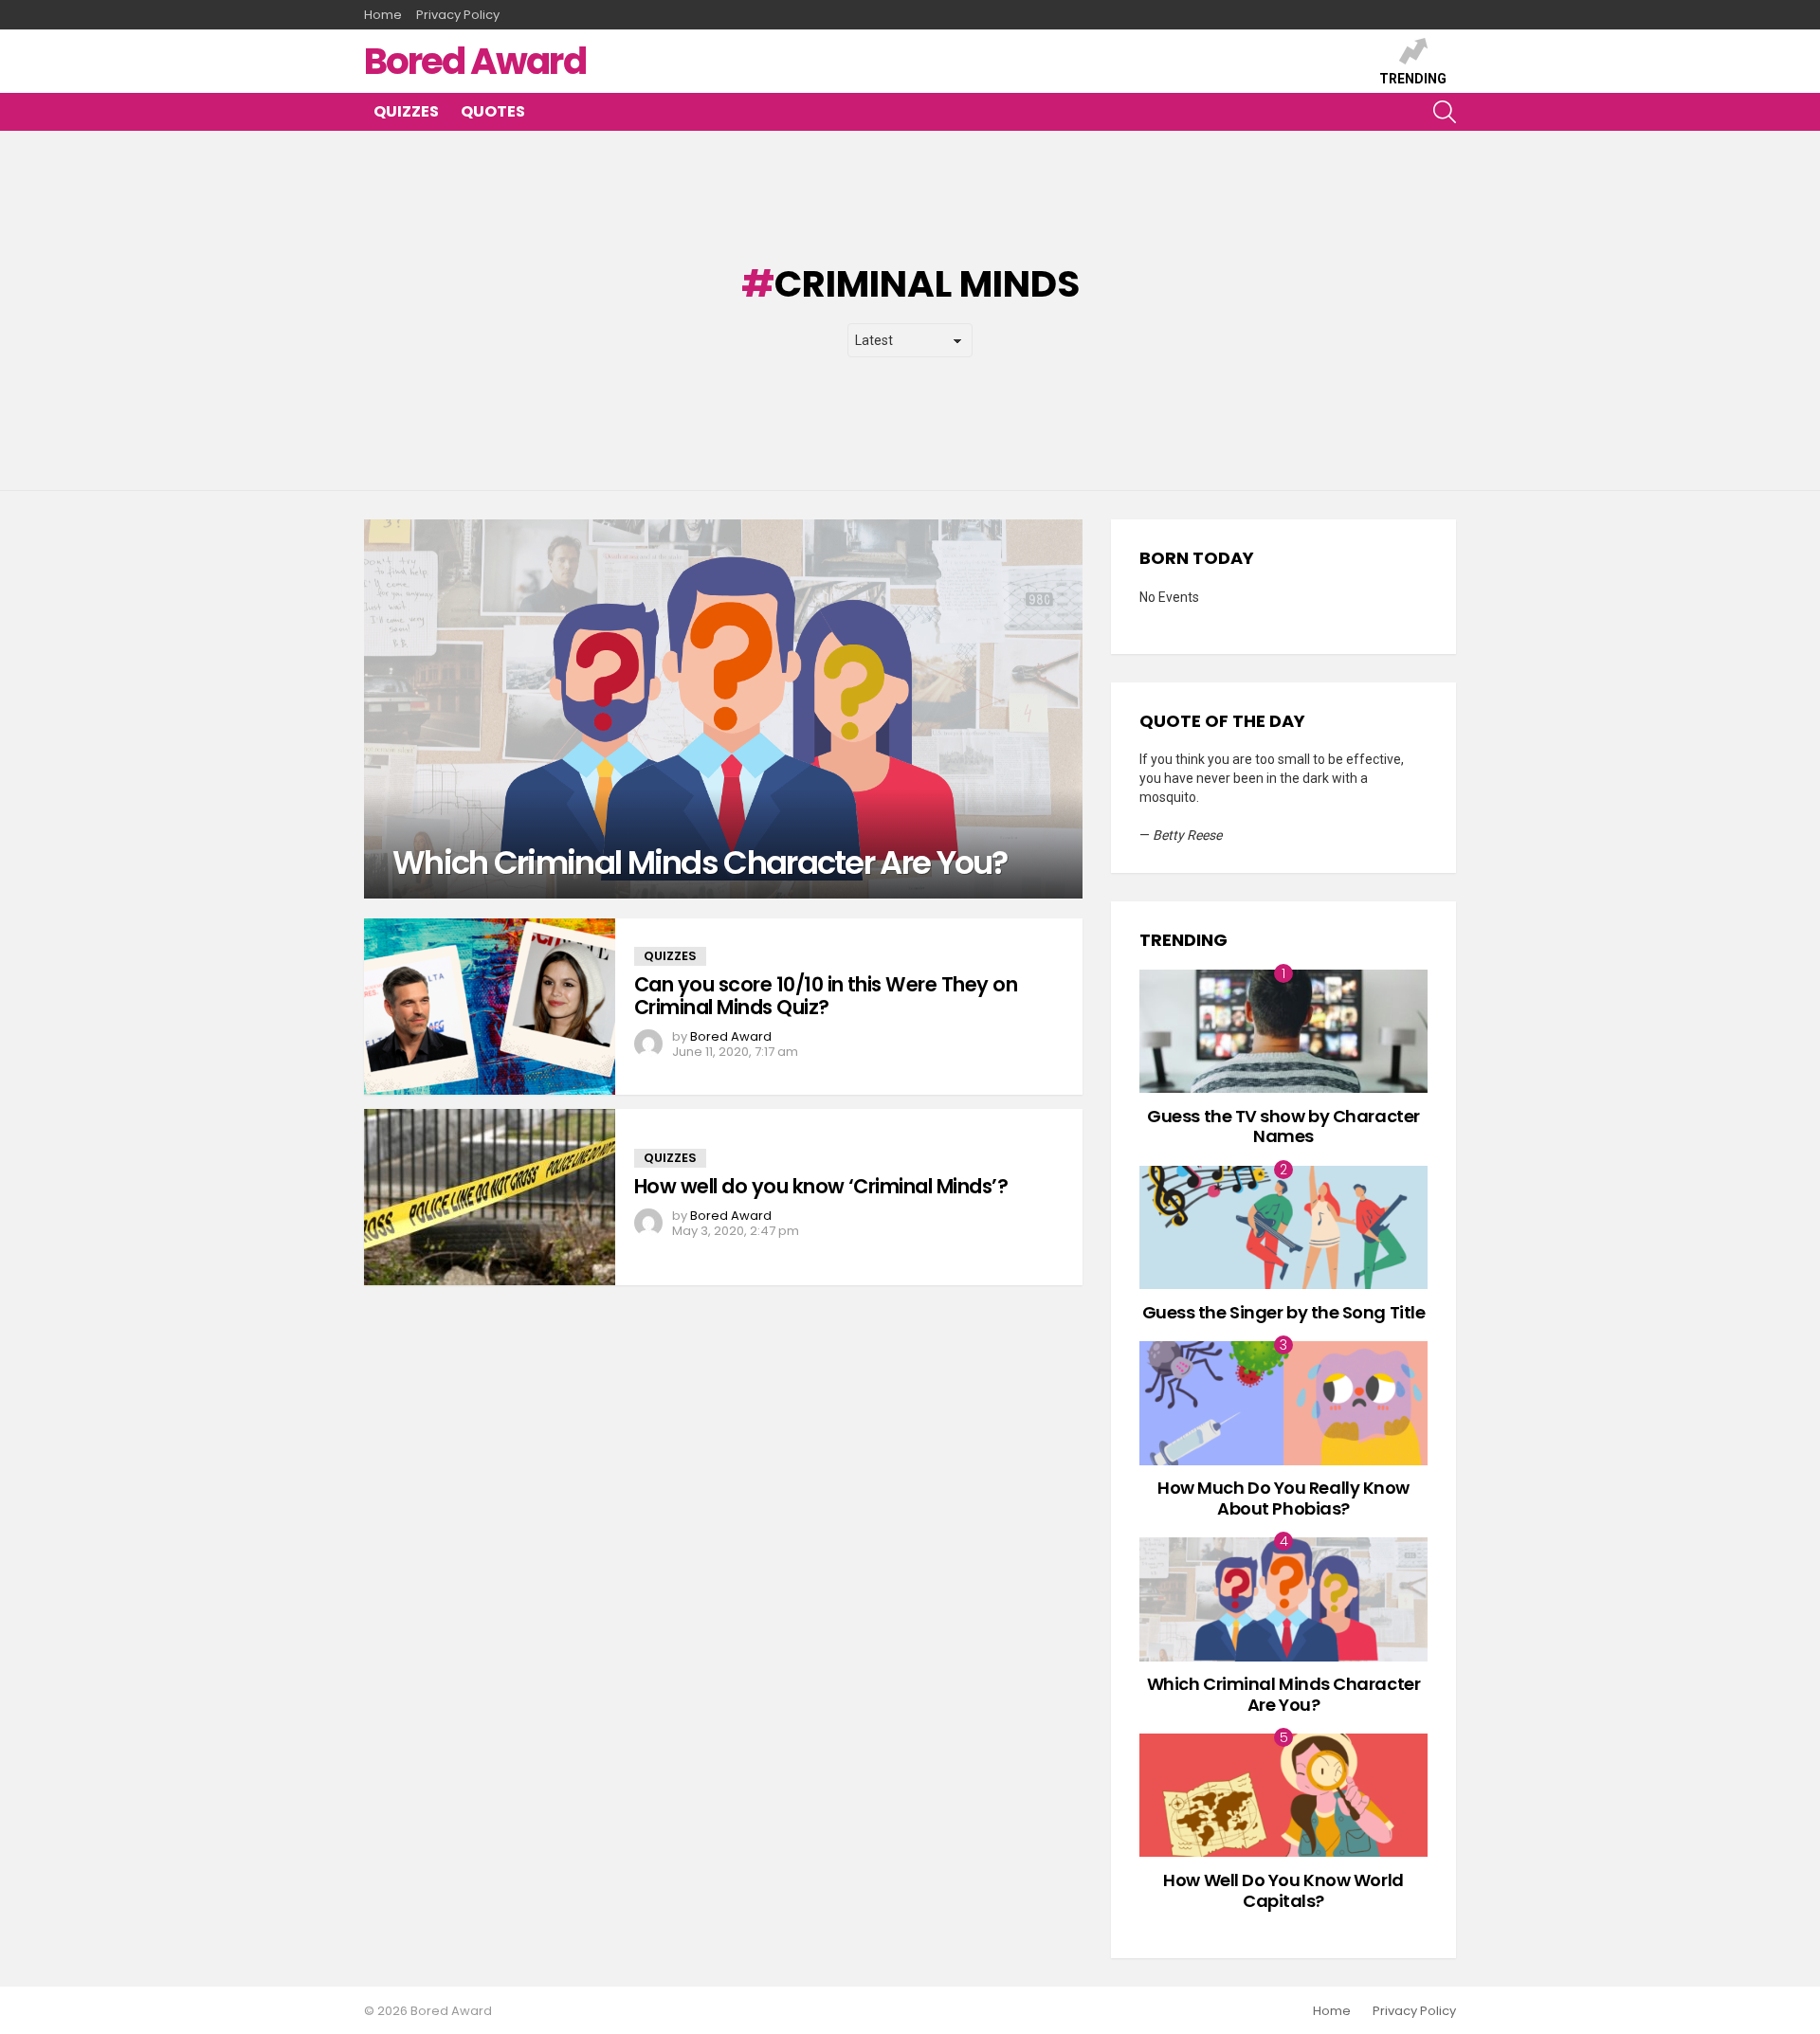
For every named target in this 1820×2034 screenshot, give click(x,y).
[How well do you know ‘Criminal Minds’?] (490, 1197)
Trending (1413, 79)
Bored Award (475, 61)
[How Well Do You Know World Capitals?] (1283, 1795)
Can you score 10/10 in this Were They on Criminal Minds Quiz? (826, 996)
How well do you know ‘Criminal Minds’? (821, 1186)
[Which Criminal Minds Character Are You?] (723, 709)
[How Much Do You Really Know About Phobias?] (1283, 1403)
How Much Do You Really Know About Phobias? (1283, 1498)
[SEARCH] (1445, 112)
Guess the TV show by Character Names (1283, 1126)
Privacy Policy (458, 15)
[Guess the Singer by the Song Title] (1283, 1227)
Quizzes (406, 111)
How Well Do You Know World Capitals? (1283, 1890)
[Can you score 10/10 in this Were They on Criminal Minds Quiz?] (490, 1007)
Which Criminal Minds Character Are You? (1284, 1694)
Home (383, 15)
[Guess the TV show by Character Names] (1283, 1031)
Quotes (493, 111)
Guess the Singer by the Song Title (1284, 1312)
